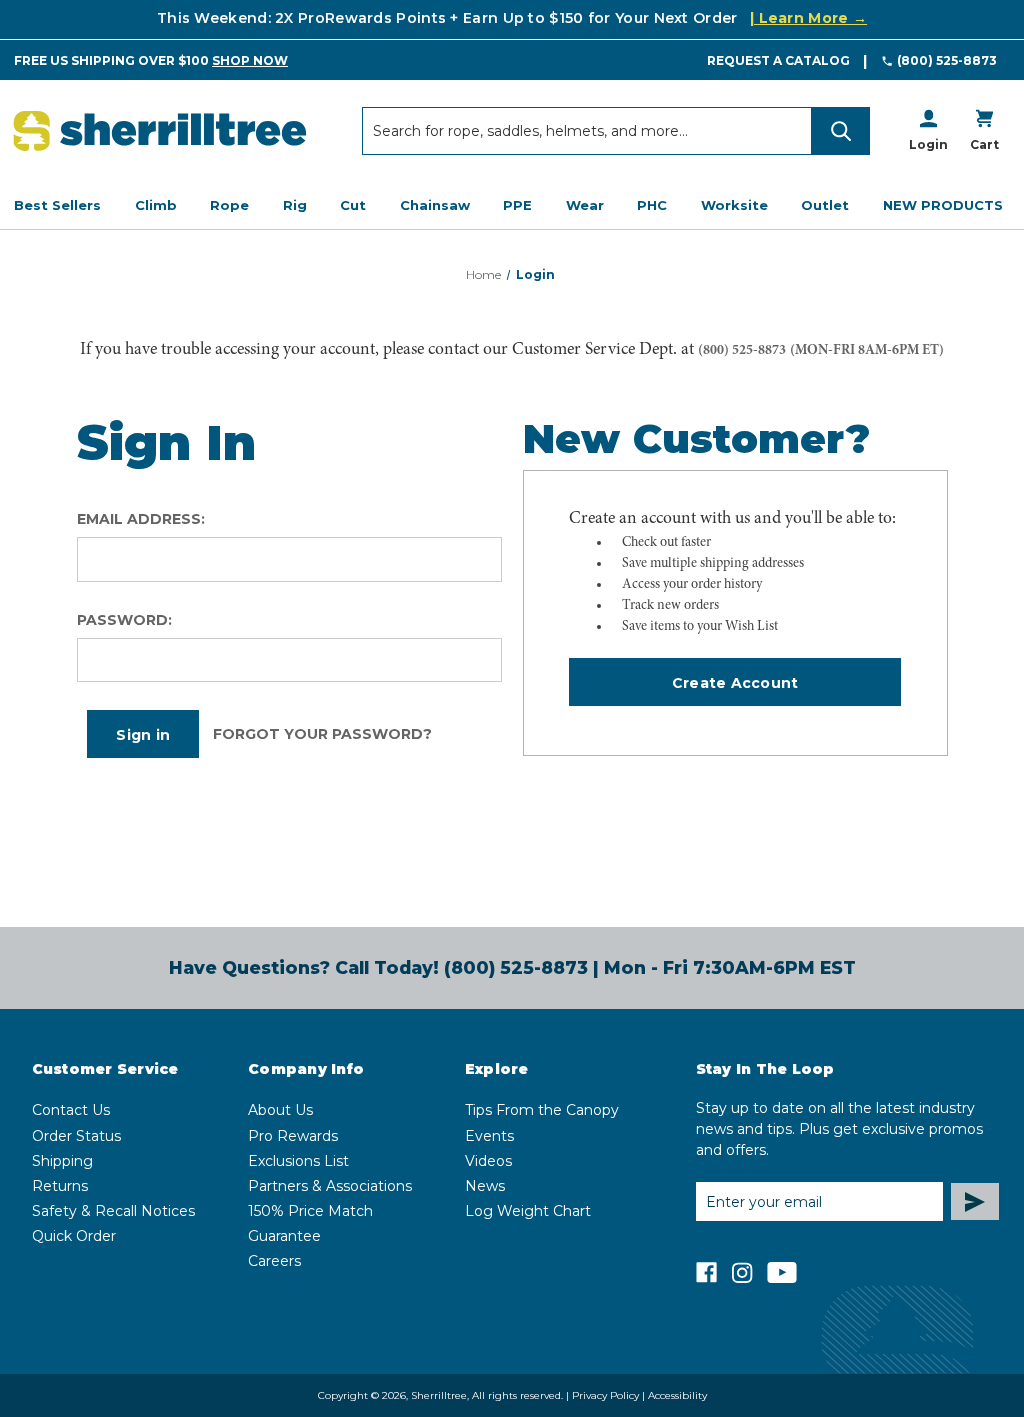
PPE (517, 205)
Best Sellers (57, 205)
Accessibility (677, 1395)
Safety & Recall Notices (113, 1211)
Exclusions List (298, 1161)
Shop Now (250, 60)
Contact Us (71, 1110)
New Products (943, 205)
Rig (295, 205)
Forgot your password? (322, 734)
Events (489, 1136)
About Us (280, 1110)
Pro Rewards (293, 1136)
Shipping (62, 1161)
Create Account (735, 683)
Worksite (734, 205)
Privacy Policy (605, 1395)
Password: (124, 620)
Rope (229, 205)
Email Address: (141, 519)
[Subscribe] (975, 1201)
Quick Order (74, 1236)
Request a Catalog (778, 60)
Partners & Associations (330, 1186)
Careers (274, 1261)
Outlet (825, 205)
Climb (156, 205)
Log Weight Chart (528, 1211)
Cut (353, 205)
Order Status (76, 1136)
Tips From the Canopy (542, 1110)
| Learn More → (808, 18)
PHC (652, 205)
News (485, 1186)
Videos (488, 1161)
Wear (585, 205)
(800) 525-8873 (947, 60)
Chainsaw (435, 205)
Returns (60, 1186)
